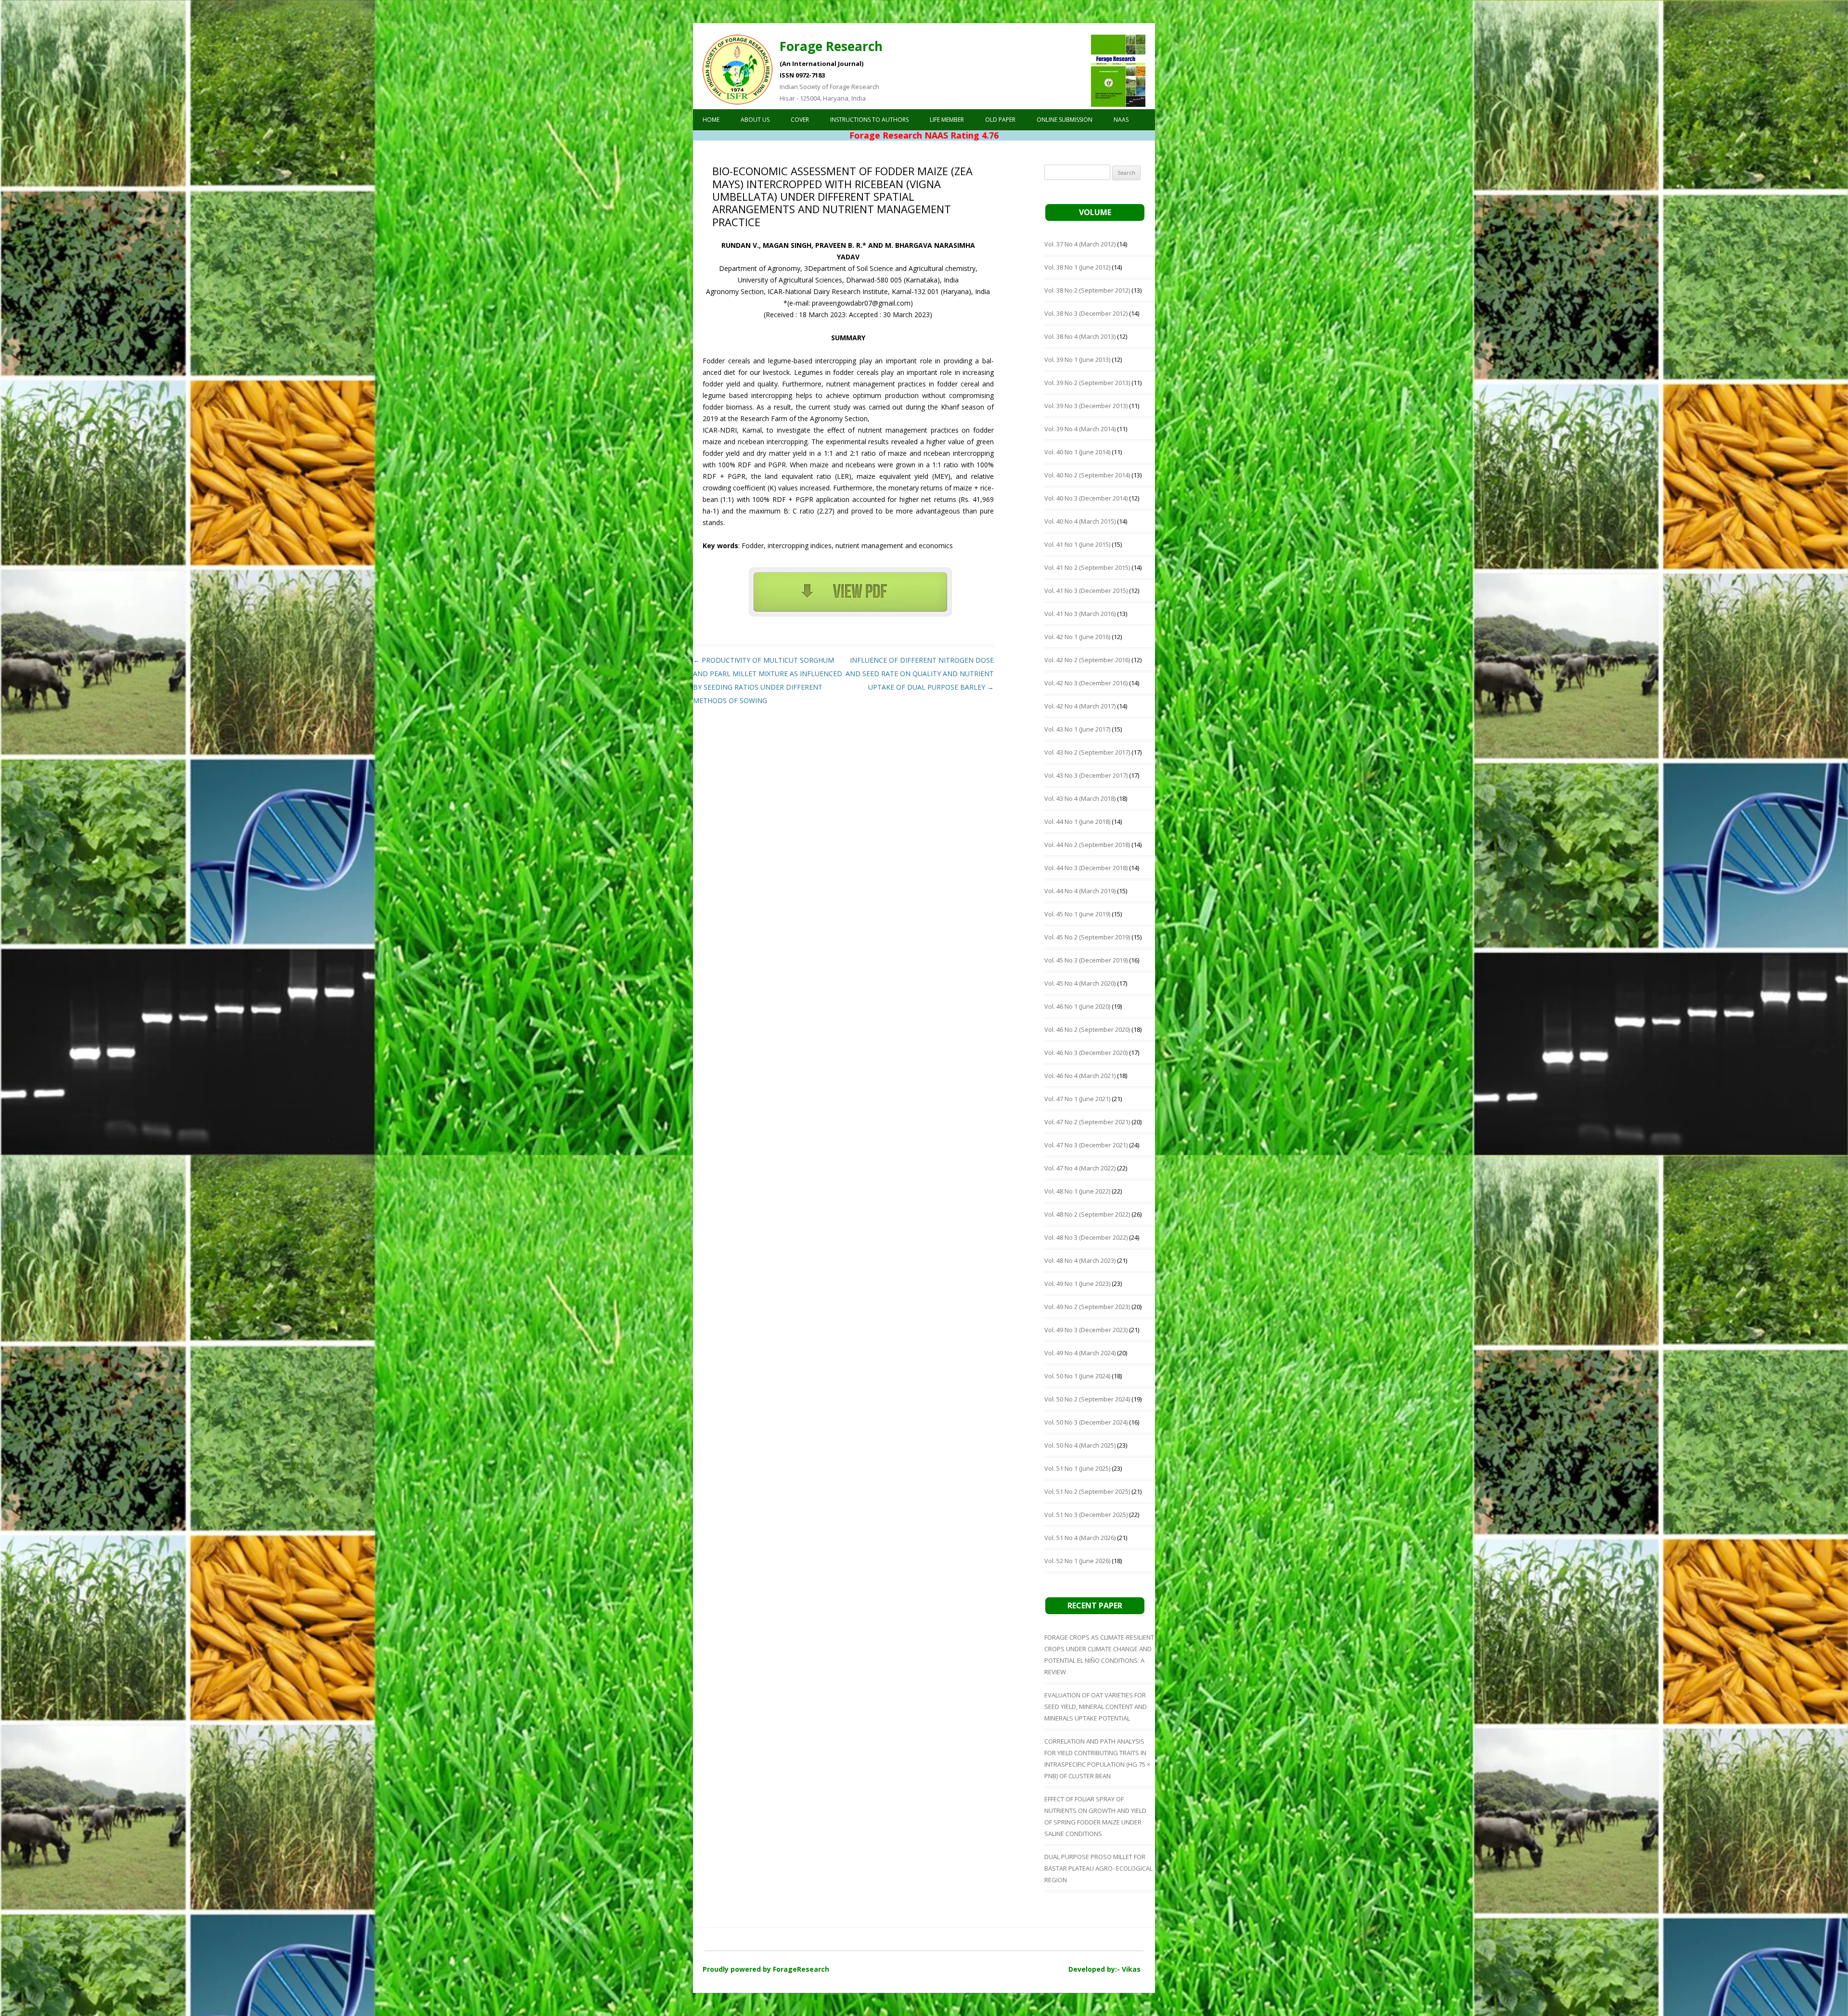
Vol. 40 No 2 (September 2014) (1087, 475)
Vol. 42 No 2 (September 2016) (1087, 660)
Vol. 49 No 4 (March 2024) (1080, 1353)
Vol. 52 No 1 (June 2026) (1077, 1561)
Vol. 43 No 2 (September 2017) (1087, 752)
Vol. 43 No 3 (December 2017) (1086, 775)
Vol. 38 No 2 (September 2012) (1087, 290)
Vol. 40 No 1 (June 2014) (1077, 452)
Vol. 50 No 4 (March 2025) (1080, 1445)
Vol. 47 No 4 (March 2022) (1080, 1168)
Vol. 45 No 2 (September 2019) (1087, 937)
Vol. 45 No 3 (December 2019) (1086, 960)
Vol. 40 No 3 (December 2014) (1086, 498)
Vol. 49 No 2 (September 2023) (1087, 1307)
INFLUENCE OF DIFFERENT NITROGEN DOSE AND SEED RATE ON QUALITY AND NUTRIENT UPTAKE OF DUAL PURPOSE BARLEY (920, 674)
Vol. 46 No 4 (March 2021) (1080, 1076)
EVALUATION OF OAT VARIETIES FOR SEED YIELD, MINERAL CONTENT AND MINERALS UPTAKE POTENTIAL (1096, 1707)
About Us (755, 120)
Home (711, 120)
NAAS (1121, 120)
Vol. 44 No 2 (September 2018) (1087, 845)
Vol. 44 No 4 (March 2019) (1080, 891)
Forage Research (831, 46)
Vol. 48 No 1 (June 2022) (1077, 1191)
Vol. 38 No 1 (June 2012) (1077, 267)
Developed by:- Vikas (1104, 1969)
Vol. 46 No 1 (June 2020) (1077, 1006)
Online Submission (1065, 120)
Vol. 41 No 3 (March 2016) (1080, 614)
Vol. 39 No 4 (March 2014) (1080, 429)
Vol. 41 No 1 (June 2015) (1077, 544)
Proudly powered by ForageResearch (766, 1969)
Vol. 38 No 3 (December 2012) (1086, 313)
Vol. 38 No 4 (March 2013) (1080, 336)
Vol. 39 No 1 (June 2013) (1077, 360)
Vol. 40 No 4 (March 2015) (1080, 521)
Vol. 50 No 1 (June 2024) (1077, 1376)
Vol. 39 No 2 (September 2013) (1087, 383)
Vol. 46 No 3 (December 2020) (1086, 1053)
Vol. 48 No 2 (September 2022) (1087, 1214)
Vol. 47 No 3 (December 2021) (1086, 1145)
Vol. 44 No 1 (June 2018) (1077, 822)
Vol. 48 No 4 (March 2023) (1080, 1260)
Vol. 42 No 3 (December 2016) (1086, 683)
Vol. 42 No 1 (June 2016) (1077, 637)
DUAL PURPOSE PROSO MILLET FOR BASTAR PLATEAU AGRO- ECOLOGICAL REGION (1098, 1868)
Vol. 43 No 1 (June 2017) (1077, 729)
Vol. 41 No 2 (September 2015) (1087, 567)
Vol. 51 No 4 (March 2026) (1080, 1538)
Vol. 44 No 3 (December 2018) (1086, 868)
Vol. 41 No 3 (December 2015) (1086, 591)
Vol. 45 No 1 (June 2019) (1077, 914)
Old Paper (1000, 120)
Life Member (947, 120)
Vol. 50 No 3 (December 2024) (1086, 1422)
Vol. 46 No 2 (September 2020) (1087, 1029)
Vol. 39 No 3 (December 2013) (1086, 406)
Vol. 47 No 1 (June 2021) (1077, 1099)
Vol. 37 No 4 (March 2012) (1080, 244)
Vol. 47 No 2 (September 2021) (1087, 1122)
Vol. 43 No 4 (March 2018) (1080, 798)
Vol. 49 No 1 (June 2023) (1077, 1284)
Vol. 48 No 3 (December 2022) (1086, 1237)
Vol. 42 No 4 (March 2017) (1080, 706)
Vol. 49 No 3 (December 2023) (1086, 1330)
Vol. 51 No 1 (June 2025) (1077, 1468)
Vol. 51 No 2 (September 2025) (1087, 1491)
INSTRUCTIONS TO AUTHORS (869, 120)
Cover (800, 120)
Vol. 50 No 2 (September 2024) (1087, 1399)
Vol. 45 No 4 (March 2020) (1080, 983)
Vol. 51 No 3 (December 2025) (1086, 1515)
